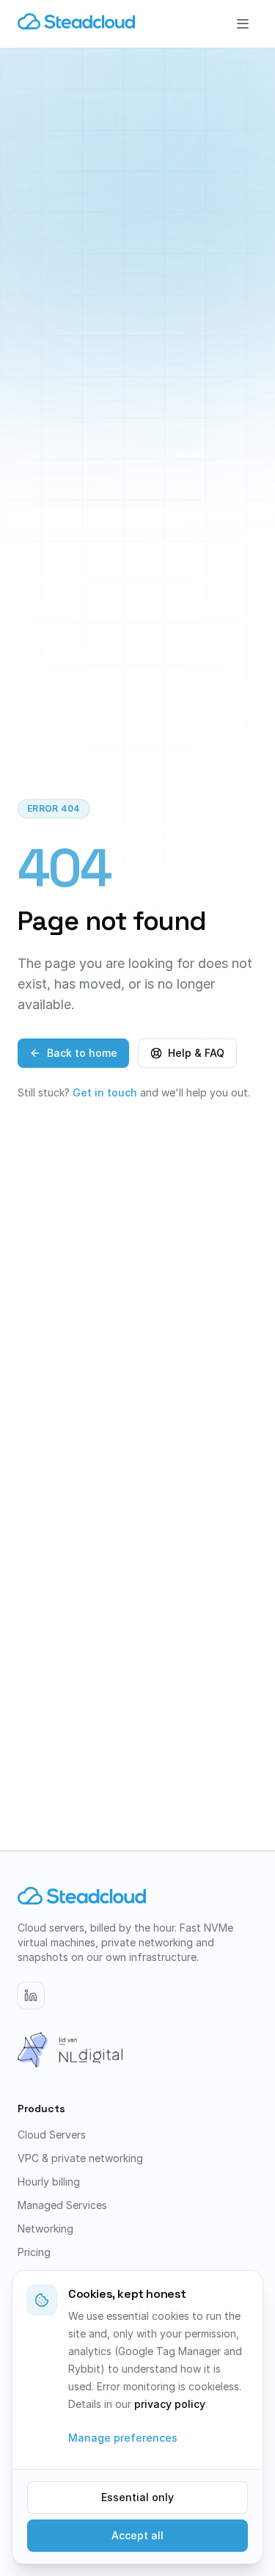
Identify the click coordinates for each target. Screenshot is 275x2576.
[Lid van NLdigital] (70, 2050)
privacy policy (170, 2404)
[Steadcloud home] (76, 23)
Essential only (137, 2497)
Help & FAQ (196, 1053)
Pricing (34, 2252)
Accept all (137, 2535)
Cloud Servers (52, 2135)
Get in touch (105, 1092)
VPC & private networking (80, 2158)
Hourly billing (49, 2182)
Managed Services (62, 2205)
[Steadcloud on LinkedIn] (31, 1995)
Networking (45, 2228)
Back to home (82, 1053)
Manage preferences (123, 2438)
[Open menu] (243, 23)
